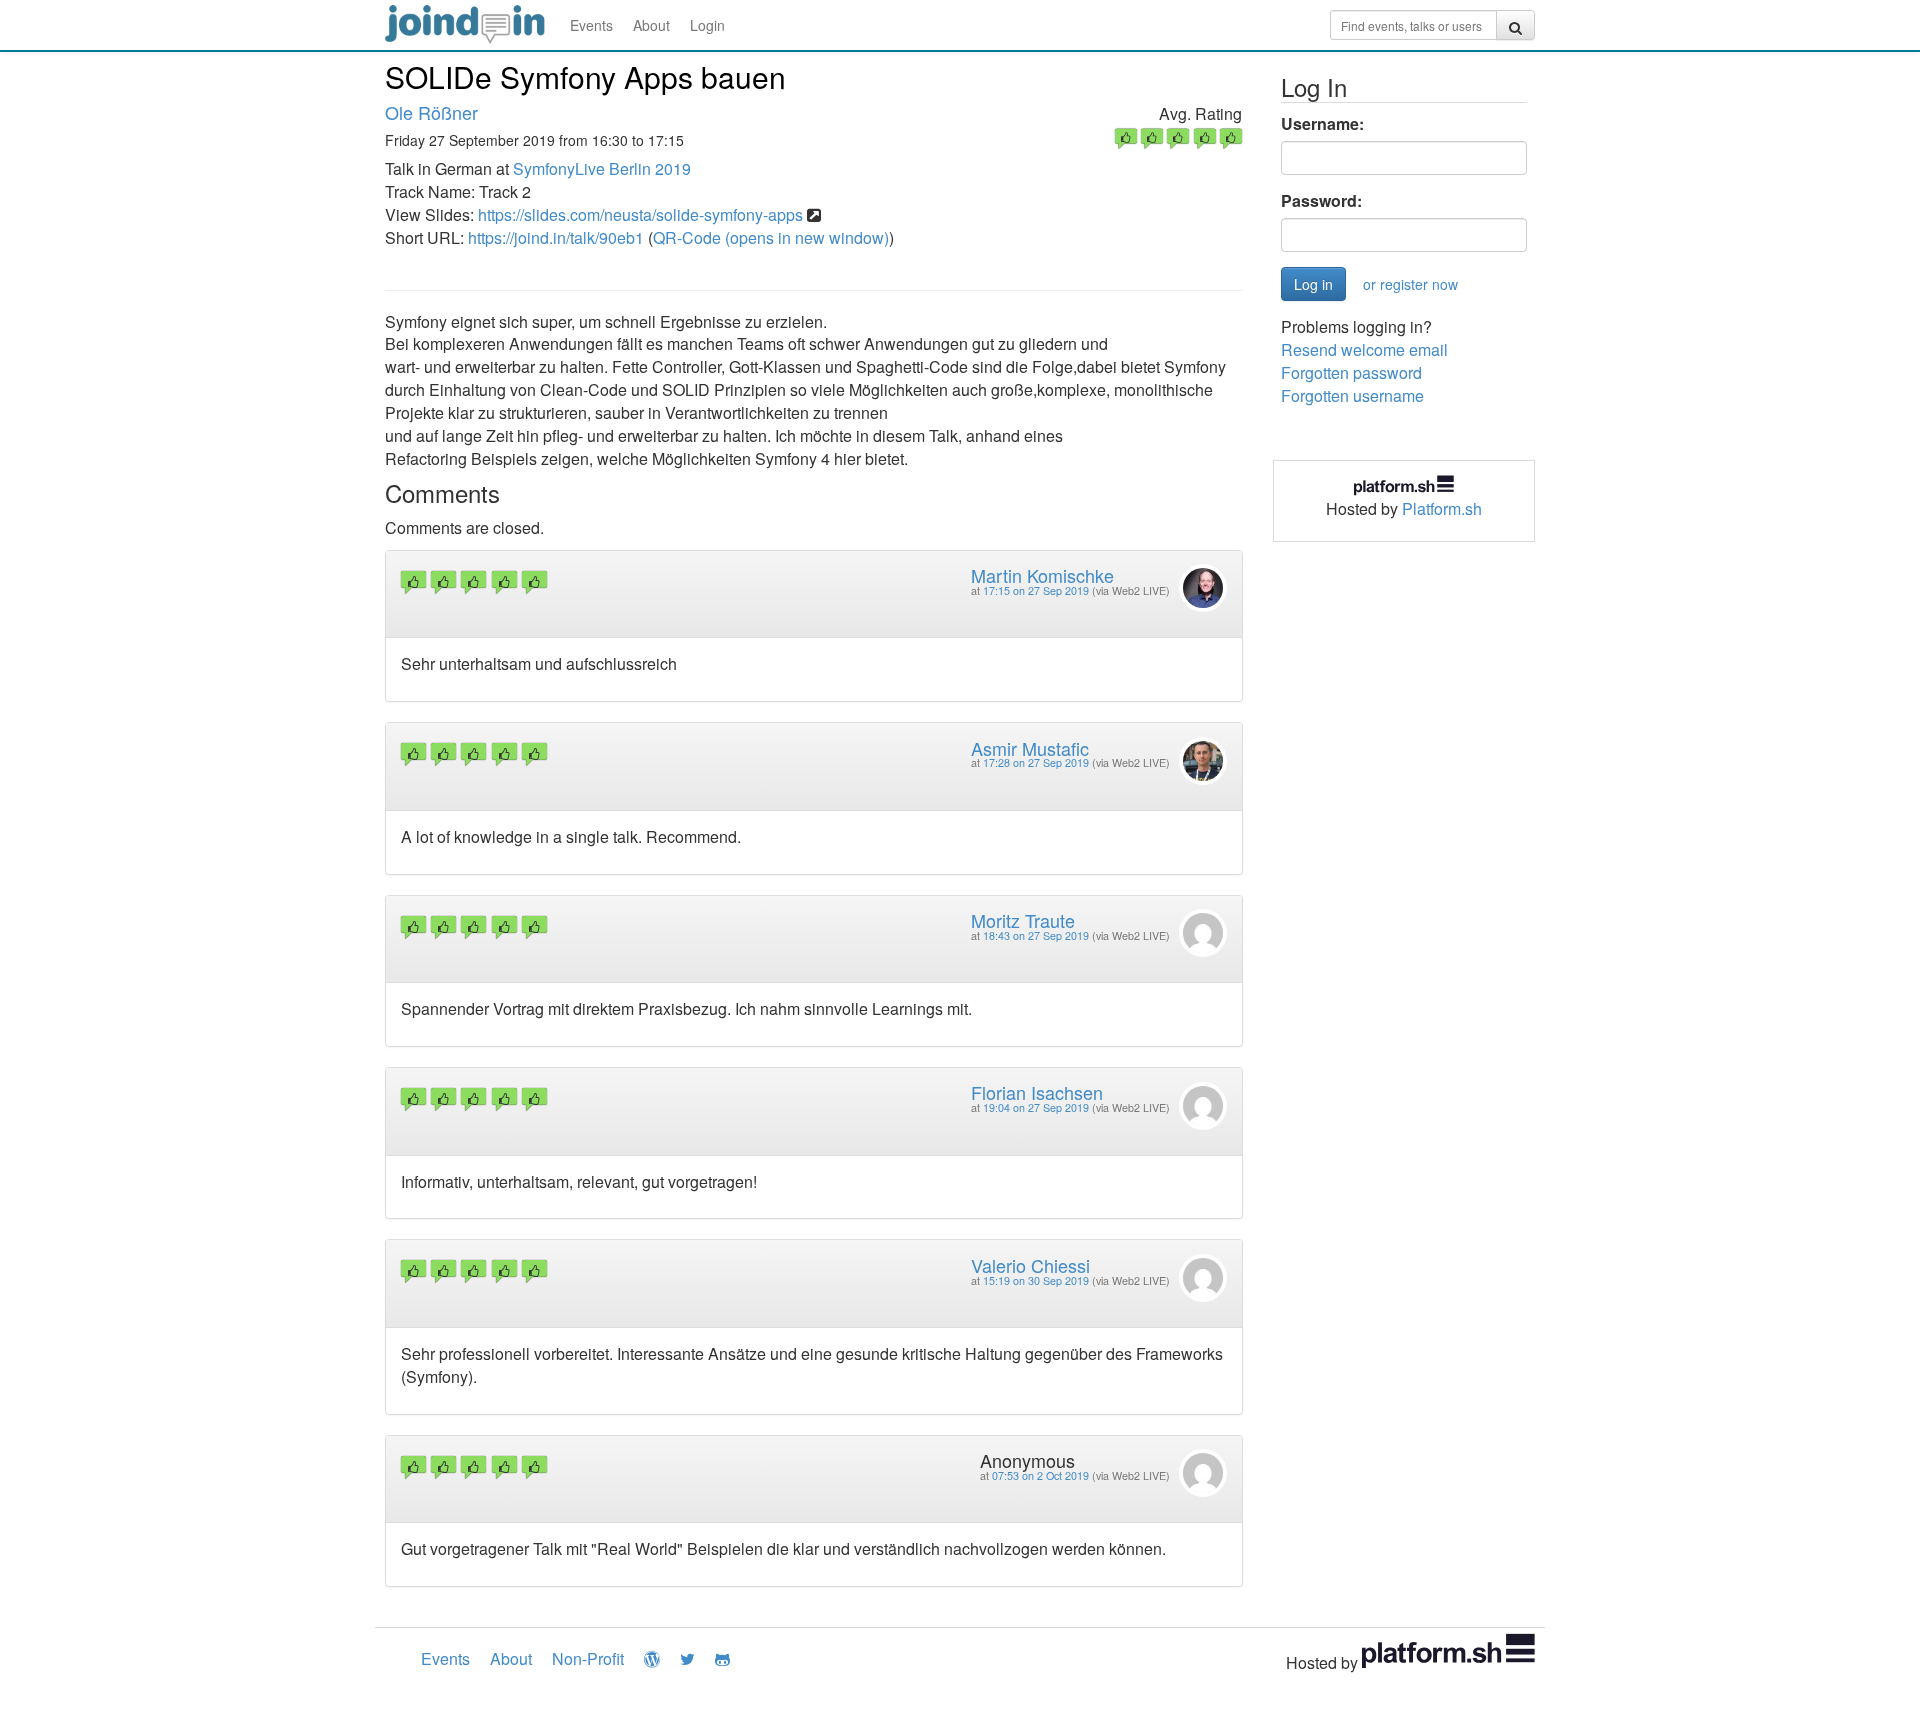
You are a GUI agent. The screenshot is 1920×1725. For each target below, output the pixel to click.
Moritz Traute (1023, 920)
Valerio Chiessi (1030, 1265)
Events (591, 25)
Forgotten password (1351, 372)
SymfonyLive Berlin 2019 (602, 168)
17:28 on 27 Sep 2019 (1036, 762)
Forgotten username (1352, 395)
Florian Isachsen (1037, 1092)
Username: (1322, 124)
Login (707, 25)
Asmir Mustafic (1030, 748)
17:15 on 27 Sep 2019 (1036, 590)
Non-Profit (588, 1658)
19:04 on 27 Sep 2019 (1036, 1107)
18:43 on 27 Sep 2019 (1036, 935)
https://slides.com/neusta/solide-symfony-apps (640, 214)
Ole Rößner (431, 112)
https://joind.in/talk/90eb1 (556, 237)
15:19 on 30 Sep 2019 (1036, 1280)
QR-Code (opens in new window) (771, 237)
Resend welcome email (1364, 349)
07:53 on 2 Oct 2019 (1040, 1475)
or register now (1410, 284)
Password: (1321, 201)
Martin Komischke (1042, 575)
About (651, 25)
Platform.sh (1442, 508)
